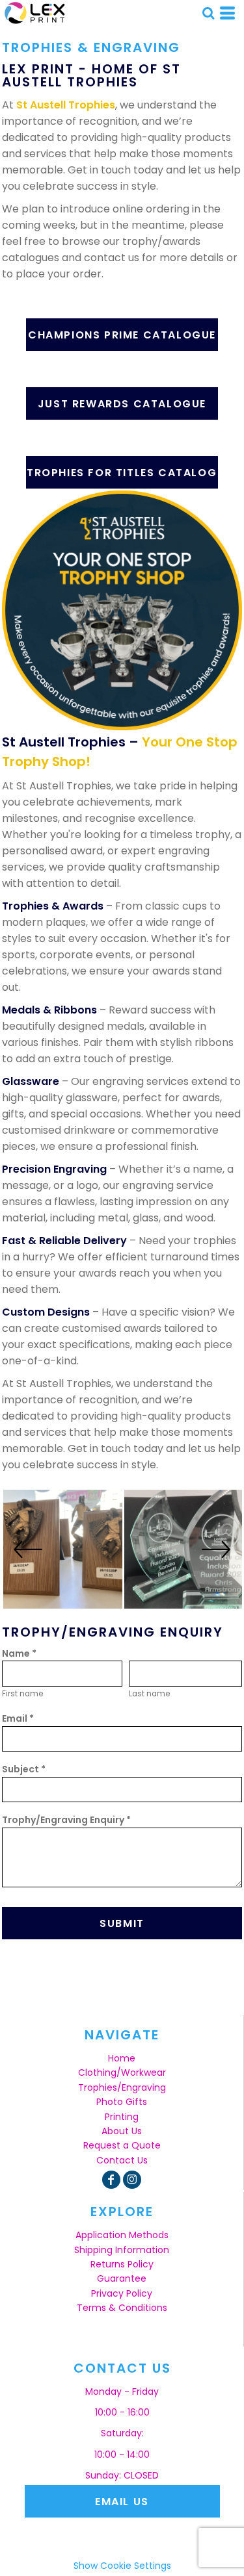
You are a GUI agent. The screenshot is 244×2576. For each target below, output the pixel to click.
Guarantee (122, 2278)
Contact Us (122, 2160)
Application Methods (122, 2235)
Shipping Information (122, 2250)
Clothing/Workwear (122, 2072)
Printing (122, 2117)
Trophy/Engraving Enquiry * (66, 1820)
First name (22, 1694)
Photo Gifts (122, 2102)
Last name (149, 1694)
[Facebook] (111, 2180)
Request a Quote (122, 2145)
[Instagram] (132, 2180)
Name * (19, 1653)
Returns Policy (122, 2264)
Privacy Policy (122, 2293)
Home (122, 2058)
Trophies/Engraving (122, 2087)
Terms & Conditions (122, 2308)
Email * (18, 1718)
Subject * (24, 1769)
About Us (122, 2131)
